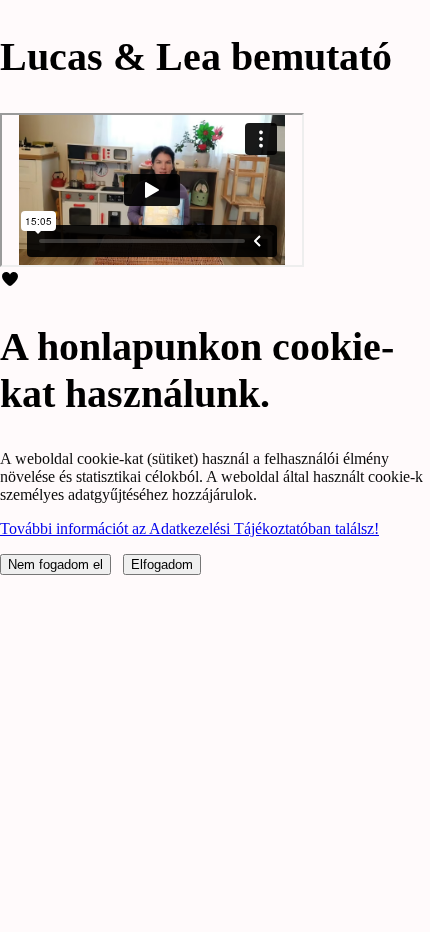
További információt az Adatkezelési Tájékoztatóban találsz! (189, 528)
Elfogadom (162, 564)
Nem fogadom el (55, 564)
